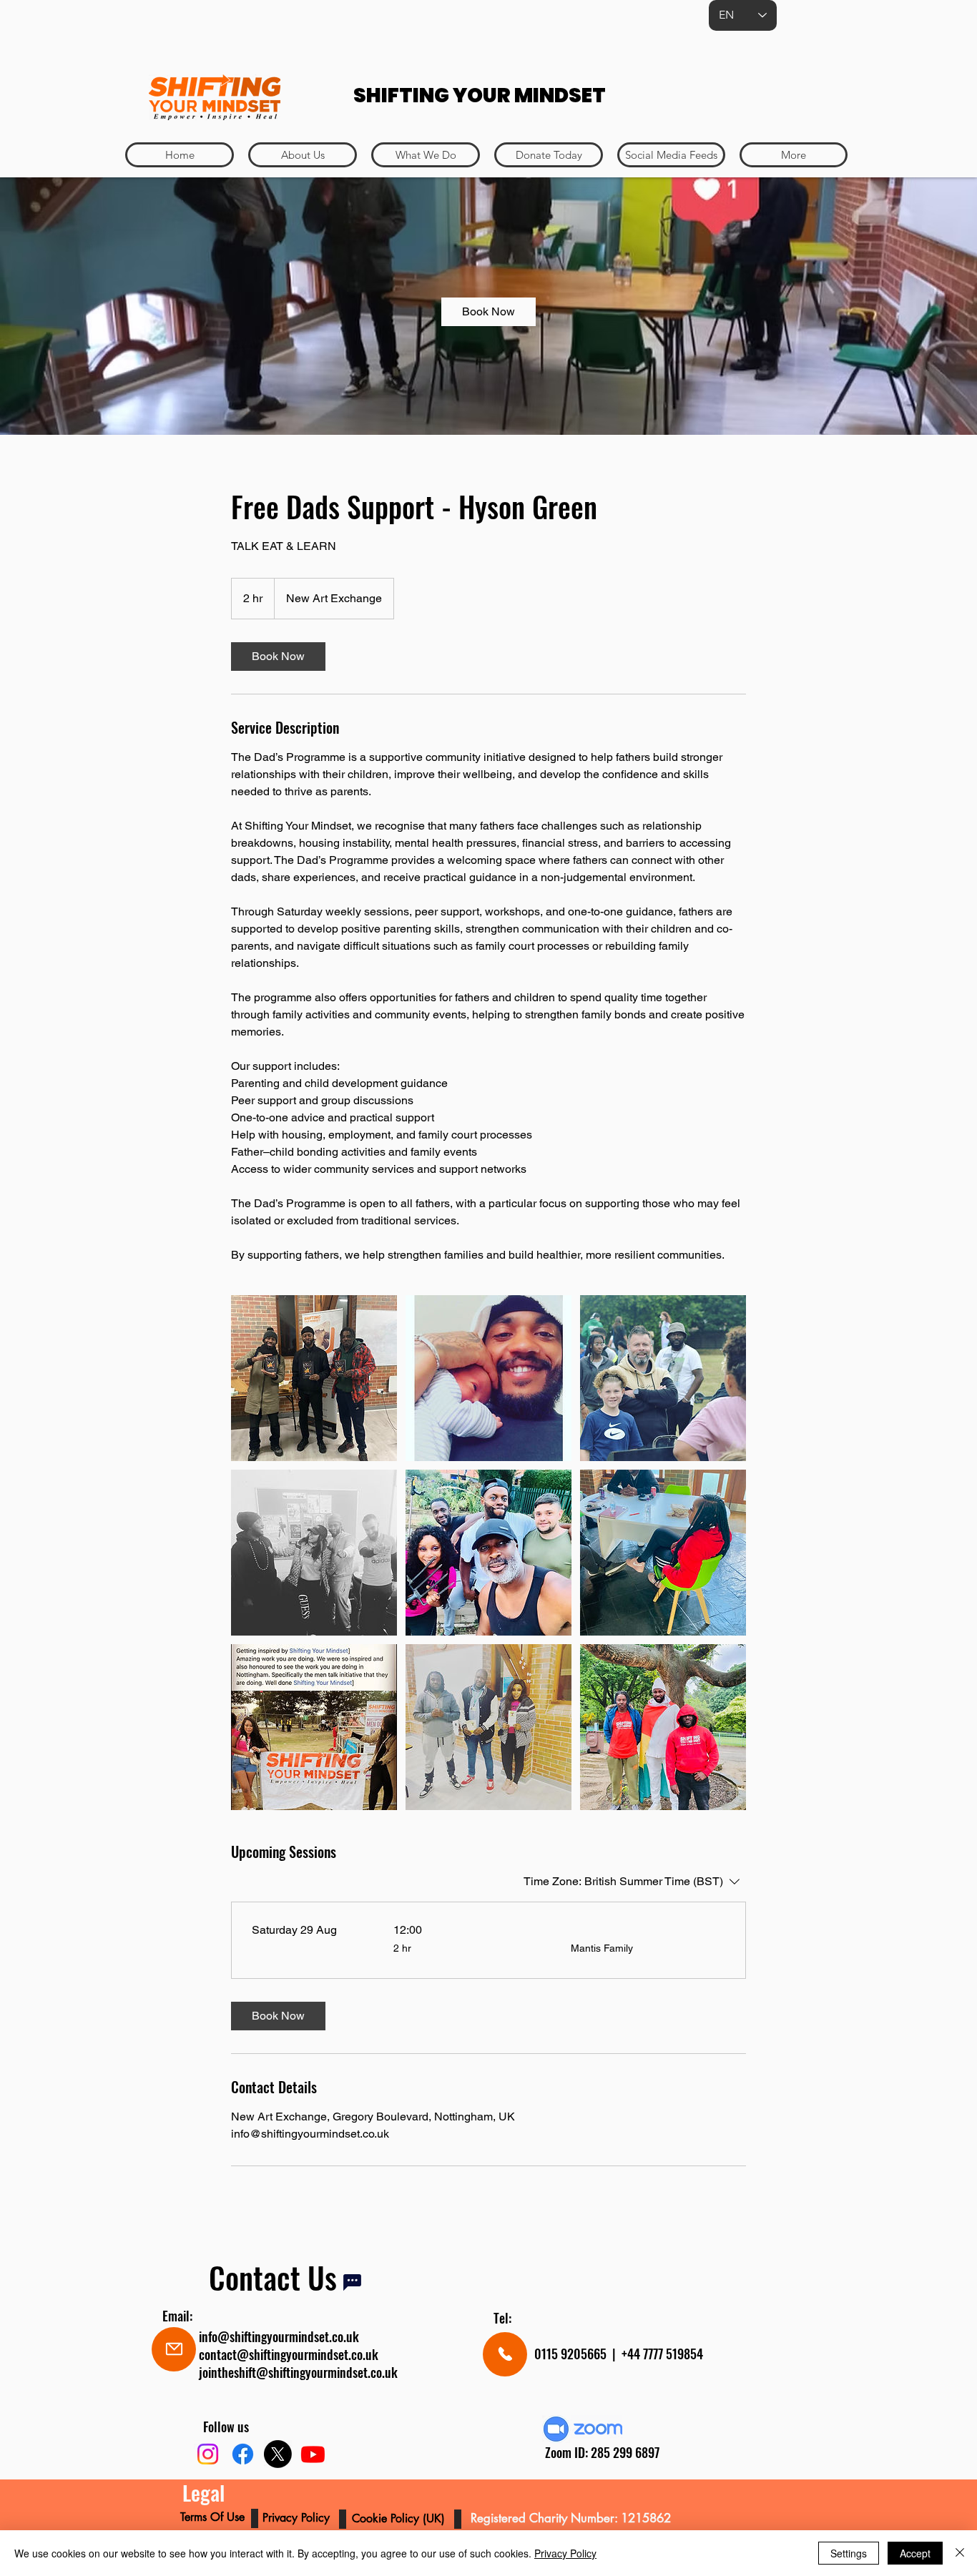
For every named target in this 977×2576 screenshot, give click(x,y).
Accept (915, 2553)
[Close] (960, 2553)
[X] (278, 2454)
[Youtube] (313, 2454)
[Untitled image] (314, 1378)
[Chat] (352, 2282)
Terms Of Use (214, 2517)
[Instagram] (208, 2454)
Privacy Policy (565, 2553)
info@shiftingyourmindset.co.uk (279, 2336)
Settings (849, 2553)
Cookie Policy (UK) (400, 2518)
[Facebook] (243, 2454)
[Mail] (174, 2349)
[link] (488, 312)
